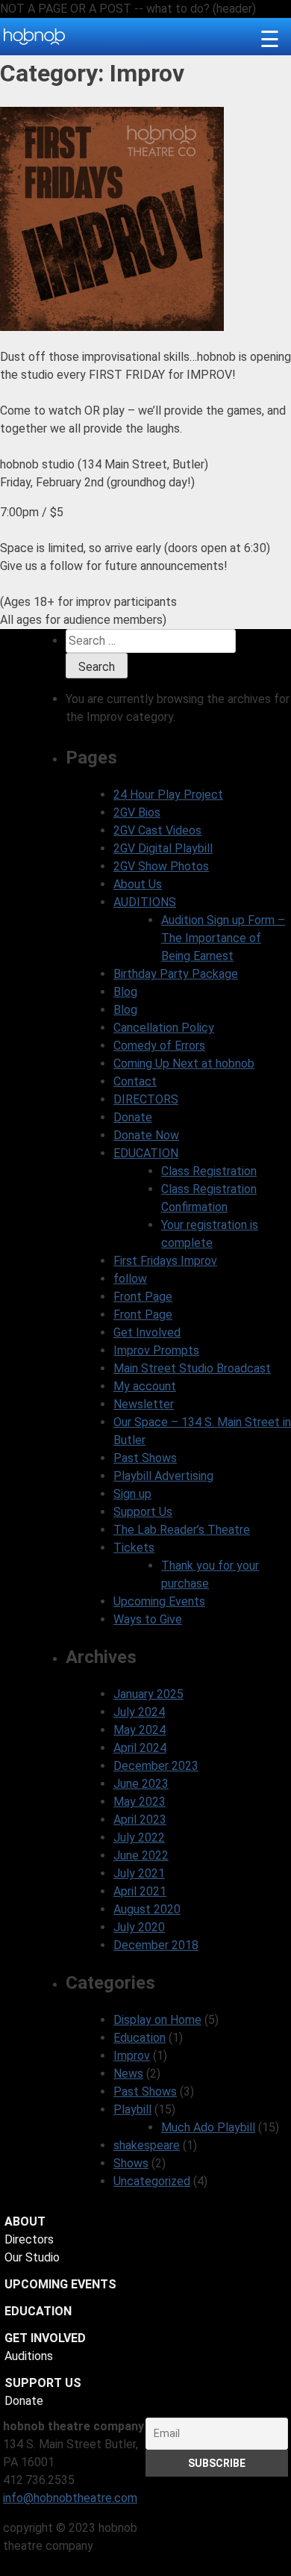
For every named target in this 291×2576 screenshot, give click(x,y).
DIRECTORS (146, 1099)
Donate (133, 1117)
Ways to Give (148, 1619)
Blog (125, 992)
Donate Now (146, 1135)
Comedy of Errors (159, 1046)
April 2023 (140, 1820)
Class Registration (209, 1171)
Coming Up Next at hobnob (184, 1063)
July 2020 (139, 1927)
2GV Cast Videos (157, 830)
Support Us (143, 1512)
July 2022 (139, 1837)
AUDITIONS (145, 902)
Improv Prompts (156, 1350)
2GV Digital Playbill (163, 848)
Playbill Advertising (163, 1476)
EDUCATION (146, 1153)
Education (140, 2038)
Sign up (132, 1494)
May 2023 (140, 1802)
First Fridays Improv (165, 1261)
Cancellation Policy (164, 1028)
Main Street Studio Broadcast (192, 1368)
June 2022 (141, 1855)
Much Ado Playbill (208, 2127)
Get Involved (147, 1332)
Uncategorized (152, 2181)
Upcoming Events (159, 1601)
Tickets (134, 1548)
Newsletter (144, 1404)
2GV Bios (137, 812)
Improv (132, 2056)
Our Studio (32, 2257)
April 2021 (140, 1891)
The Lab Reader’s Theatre (182, 1530)
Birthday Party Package (176, 974)
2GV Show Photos (161, 866)
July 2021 (139, 1873)
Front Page (143, 1297)
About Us (138, 884)
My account (145, 1386)
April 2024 (140, 1748)
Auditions (29, 2356)
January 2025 (148, 1694)
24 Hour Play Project (168, 795)
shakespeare (147, 2145)
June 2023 (141, 1784)
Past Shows (145, 1458)
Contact (135, 1081)
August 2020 (147, 1909)
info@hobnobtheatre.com (70, 2498)
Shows (131, 2163)
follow (130, 1279)
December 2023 (156, 1766)
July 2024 (139, 1712)
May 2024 (140, 1730)
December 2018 (156, 1945)
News (128, 2074)
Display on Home (157, 2020)
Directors (29, 2239)
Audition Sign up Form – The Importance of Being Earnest (223, 938)
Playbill (132, 2109)
